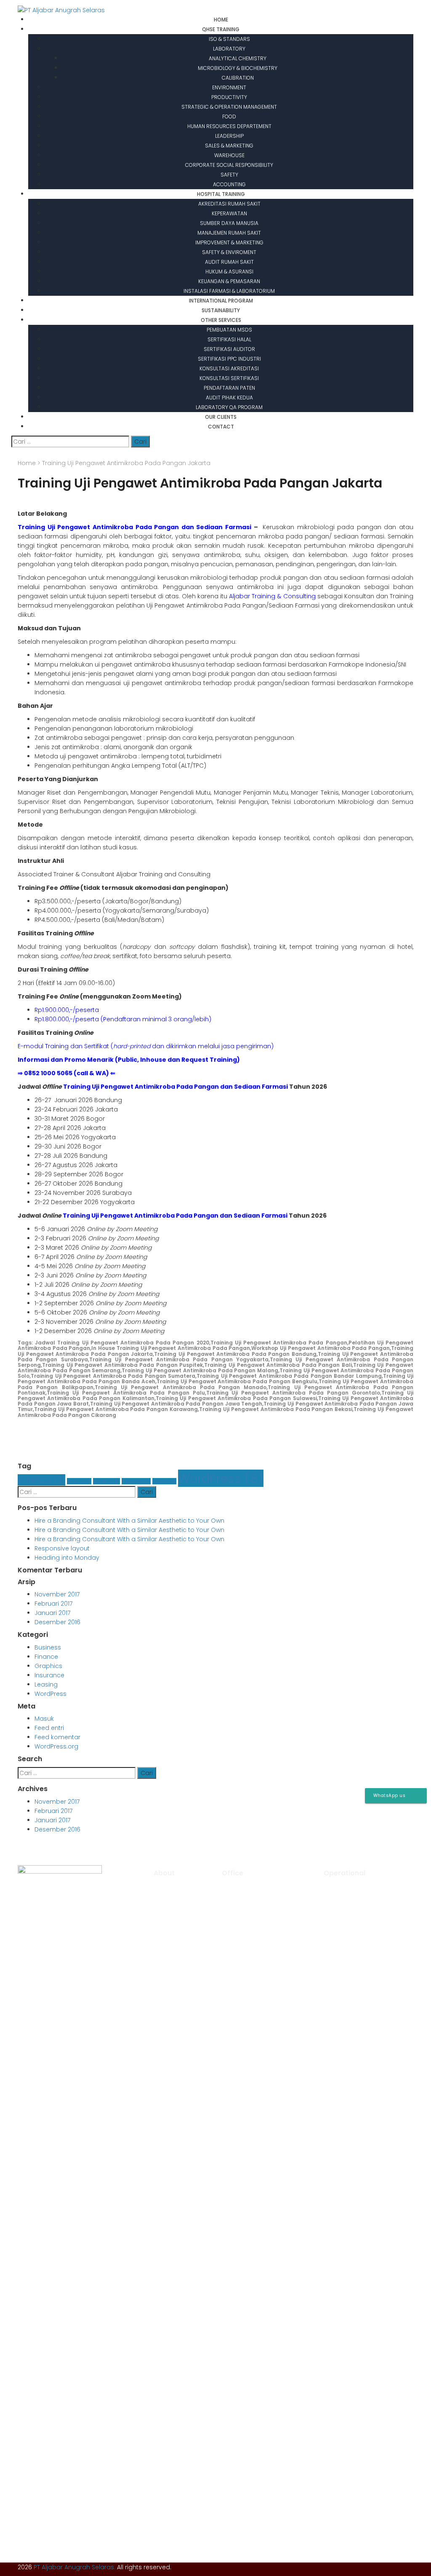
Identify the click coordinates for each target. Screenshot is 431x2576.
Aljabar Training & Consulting (272, 596)
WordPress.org (56, 1746)
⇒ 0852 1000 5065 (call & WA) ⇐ (67, 1073)
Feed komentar (57, 1737)
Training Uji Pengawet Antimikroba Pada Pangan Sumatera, (114, 1376)
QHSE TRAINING (221, 29)
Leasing (164, 1481)
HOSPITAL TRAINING (221, 194)
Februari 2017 (53, 1604)
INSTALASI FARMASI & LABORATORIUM (229, 291)
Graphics (106, 1481)
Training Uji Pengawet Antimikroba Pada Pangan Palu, (126, 1393)
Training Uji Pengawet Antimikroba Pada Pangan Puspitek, (123, 1365)
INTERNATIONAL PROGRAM (221, 301)
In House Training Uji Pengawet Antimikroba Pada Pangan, (171, 1348)
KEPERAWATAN (229, 213)
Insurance (136, 1481)
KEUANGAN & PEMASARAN (229, 281)
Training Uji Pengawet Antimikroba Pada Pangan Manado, (181, 1387)
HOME (221, 20)
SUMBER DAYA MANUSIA (229, 223)
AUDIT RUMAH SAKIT (229, 262)
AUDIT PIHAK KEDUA (229, 398)
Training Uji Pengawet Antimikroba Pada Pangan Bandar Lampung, (290, 1376)
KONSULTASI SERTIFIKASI (229, 378)
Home (27, 463)
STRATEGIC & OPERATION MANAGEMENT (229, 107)
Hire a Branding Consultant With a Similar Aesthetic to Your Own (129, 1521)
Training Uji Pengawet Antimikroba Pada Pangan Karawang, (117, 1409)
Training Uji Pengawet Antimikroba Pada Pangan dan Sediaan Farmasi (134, 527)
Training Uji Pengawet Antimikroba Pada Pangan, (279, 1343)
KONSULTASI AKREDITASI (229, 368)
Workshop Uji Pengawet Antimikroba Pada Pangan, (321, 1348)
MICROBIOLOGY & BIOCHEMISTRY (238, 68)
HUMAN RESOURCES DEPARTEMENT (229, 126)
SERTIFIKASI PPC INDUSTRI (229, 359)
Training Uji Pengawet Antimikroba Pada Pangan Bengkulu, (238, 1381)
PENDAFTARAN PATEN (229, 388)
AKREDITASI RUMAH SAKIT (229, 204)
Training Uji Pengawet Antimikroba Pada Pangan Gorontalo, (294, 1393)
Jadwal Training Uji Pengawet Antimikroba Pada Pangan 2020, (122, 1343)
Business (41, 1480)
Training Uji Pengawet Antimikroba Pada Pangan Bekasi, (276, 1409)
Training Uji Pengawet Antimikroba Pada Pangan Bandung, (236, 1354)
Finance (79, 1481)
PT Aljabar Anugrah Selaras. (74, 2567)
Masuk (44, 1719)
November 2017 (57, 1594)
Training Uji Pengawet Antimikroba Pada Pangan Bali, (278, 1365)
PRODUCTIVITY (229, 97)
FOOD (229, 116)
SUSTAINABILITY (221, 310)
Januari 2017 (52, 1613)
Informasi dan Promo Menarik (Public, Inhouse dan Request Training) (129, 1060)
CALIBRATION (238, 78)
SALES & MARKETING (229, 146)
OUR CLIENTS (221, 417)
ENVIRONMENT (229, 87)
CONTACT (221, 427)
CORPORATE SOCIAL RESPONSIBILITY (229, 165)
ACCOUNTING (229, 184)
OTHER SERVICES (221, 320)
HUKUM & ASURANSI (229, 272)
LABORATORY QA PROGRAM (229, 407)
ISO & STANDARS (229, 39)
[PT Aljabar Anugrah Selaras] (61, 10)
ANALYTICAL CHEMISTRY (238, 58)
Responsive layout (62, 1548)
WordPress (221, 1478)
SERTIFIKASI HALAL (229, 339)
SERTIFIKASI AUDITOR (229, 349)
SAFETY (229, 175)
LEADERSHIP (229, 136)
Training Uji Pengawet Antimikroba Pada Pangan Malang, (201, 1370)
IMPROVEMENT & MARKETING (229, 242)
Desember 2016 (57, 1622)
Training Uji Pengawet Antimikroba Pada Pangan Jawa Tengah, (177, 1404)
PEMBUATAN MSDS (229, 330)
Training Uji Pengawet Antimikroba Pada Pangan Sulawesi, (237, 1398)
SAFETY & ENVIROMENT (229, 252)
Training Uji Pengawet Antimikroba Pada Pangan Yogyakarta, (180, 1359)
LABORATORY (229, 49)
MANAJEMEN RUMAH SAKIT (229, 233)
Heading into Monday (67, 1558)
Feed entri (49, 1728)
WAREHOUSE (229, 155)
